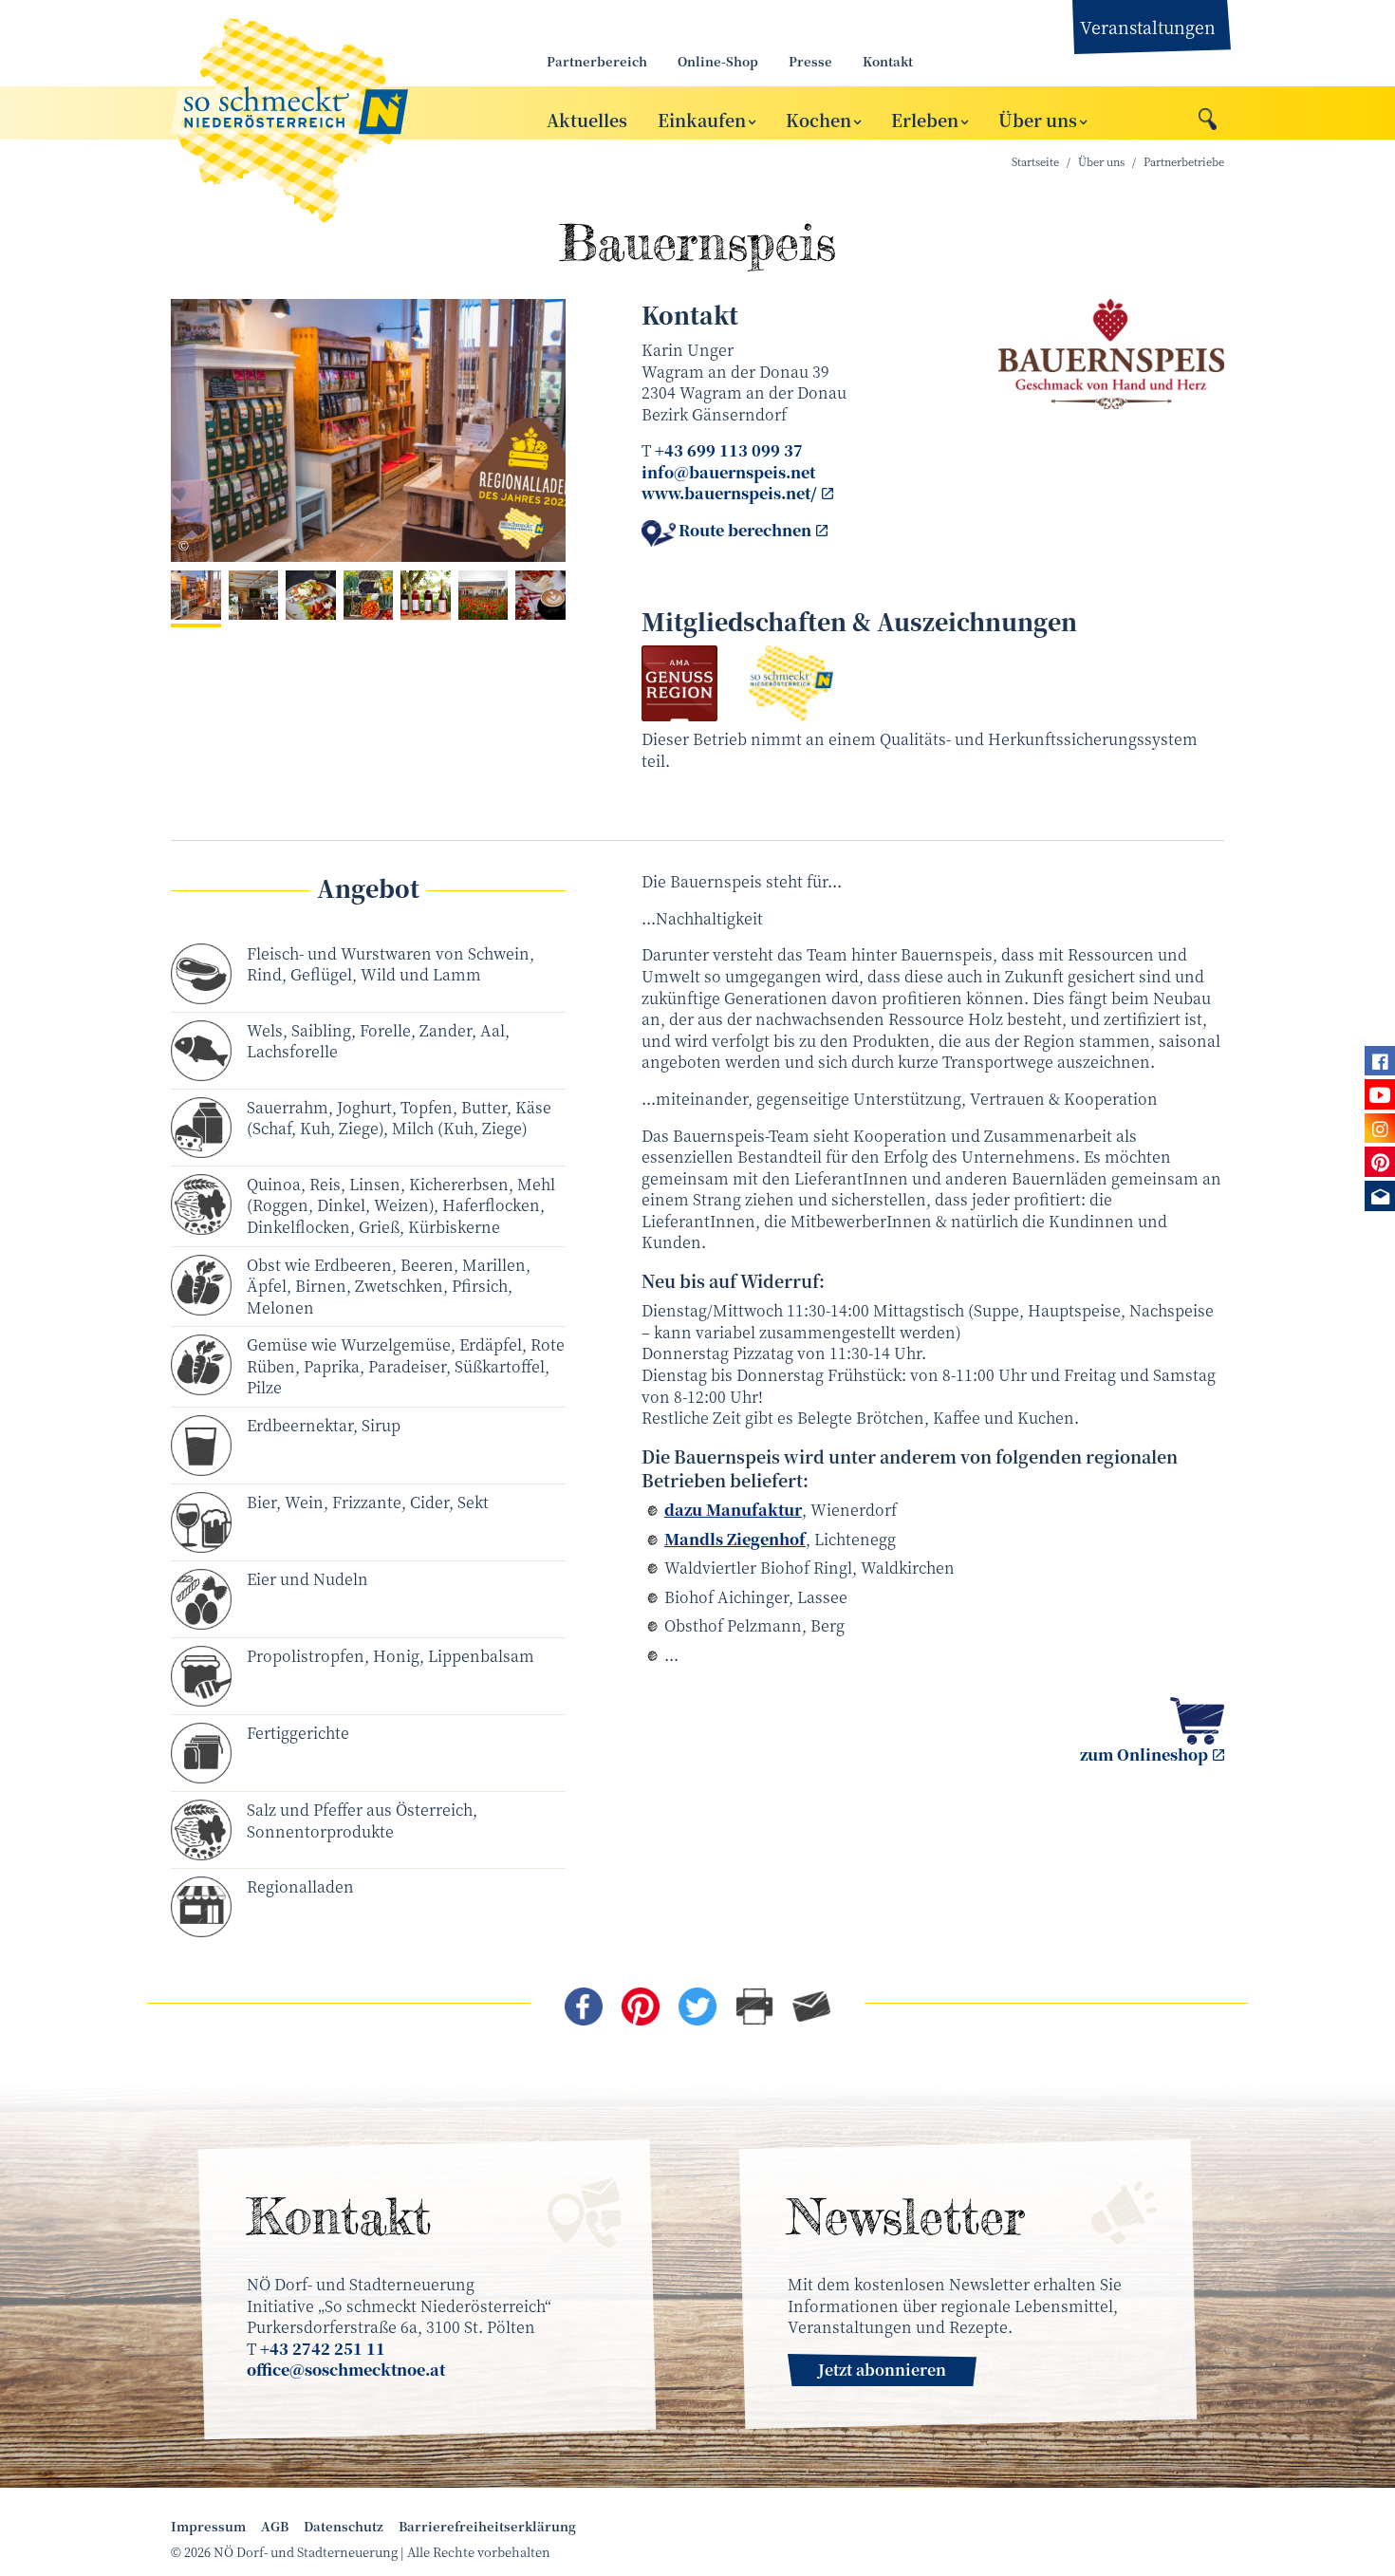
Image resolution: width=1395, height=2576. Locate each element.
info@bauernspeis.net (728, 472)
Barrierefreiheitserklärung (487, 2527)
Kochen (818, 119)
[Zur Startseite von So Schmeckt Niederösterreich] (337, 113)
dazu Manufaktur (733, 1510)
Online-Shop (718, 61)
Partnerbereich (597, 61)
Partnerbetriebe (1184, 162)
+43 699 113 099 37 (729, 450)
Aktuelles (587, 119)
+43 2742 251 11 (323, 2349)
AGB (275, 2527)
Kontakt (888, 61)
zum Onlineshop (1144, 1755)
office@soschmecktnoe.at (346, 2370)
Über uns (1038, 119)
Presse (810, 61)
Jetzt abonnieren (882, 2370)
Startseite (1035, 162)
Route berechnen (745, 531)
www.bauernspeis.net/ (729, 493)
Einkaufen (702, 119)
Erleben (925, 119)
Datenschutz (344, 2527)
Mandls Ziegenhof (735, 1539)
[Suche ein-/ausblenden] (1208, 114)
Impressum (208, 2527)
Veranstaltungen (1148, 27)
